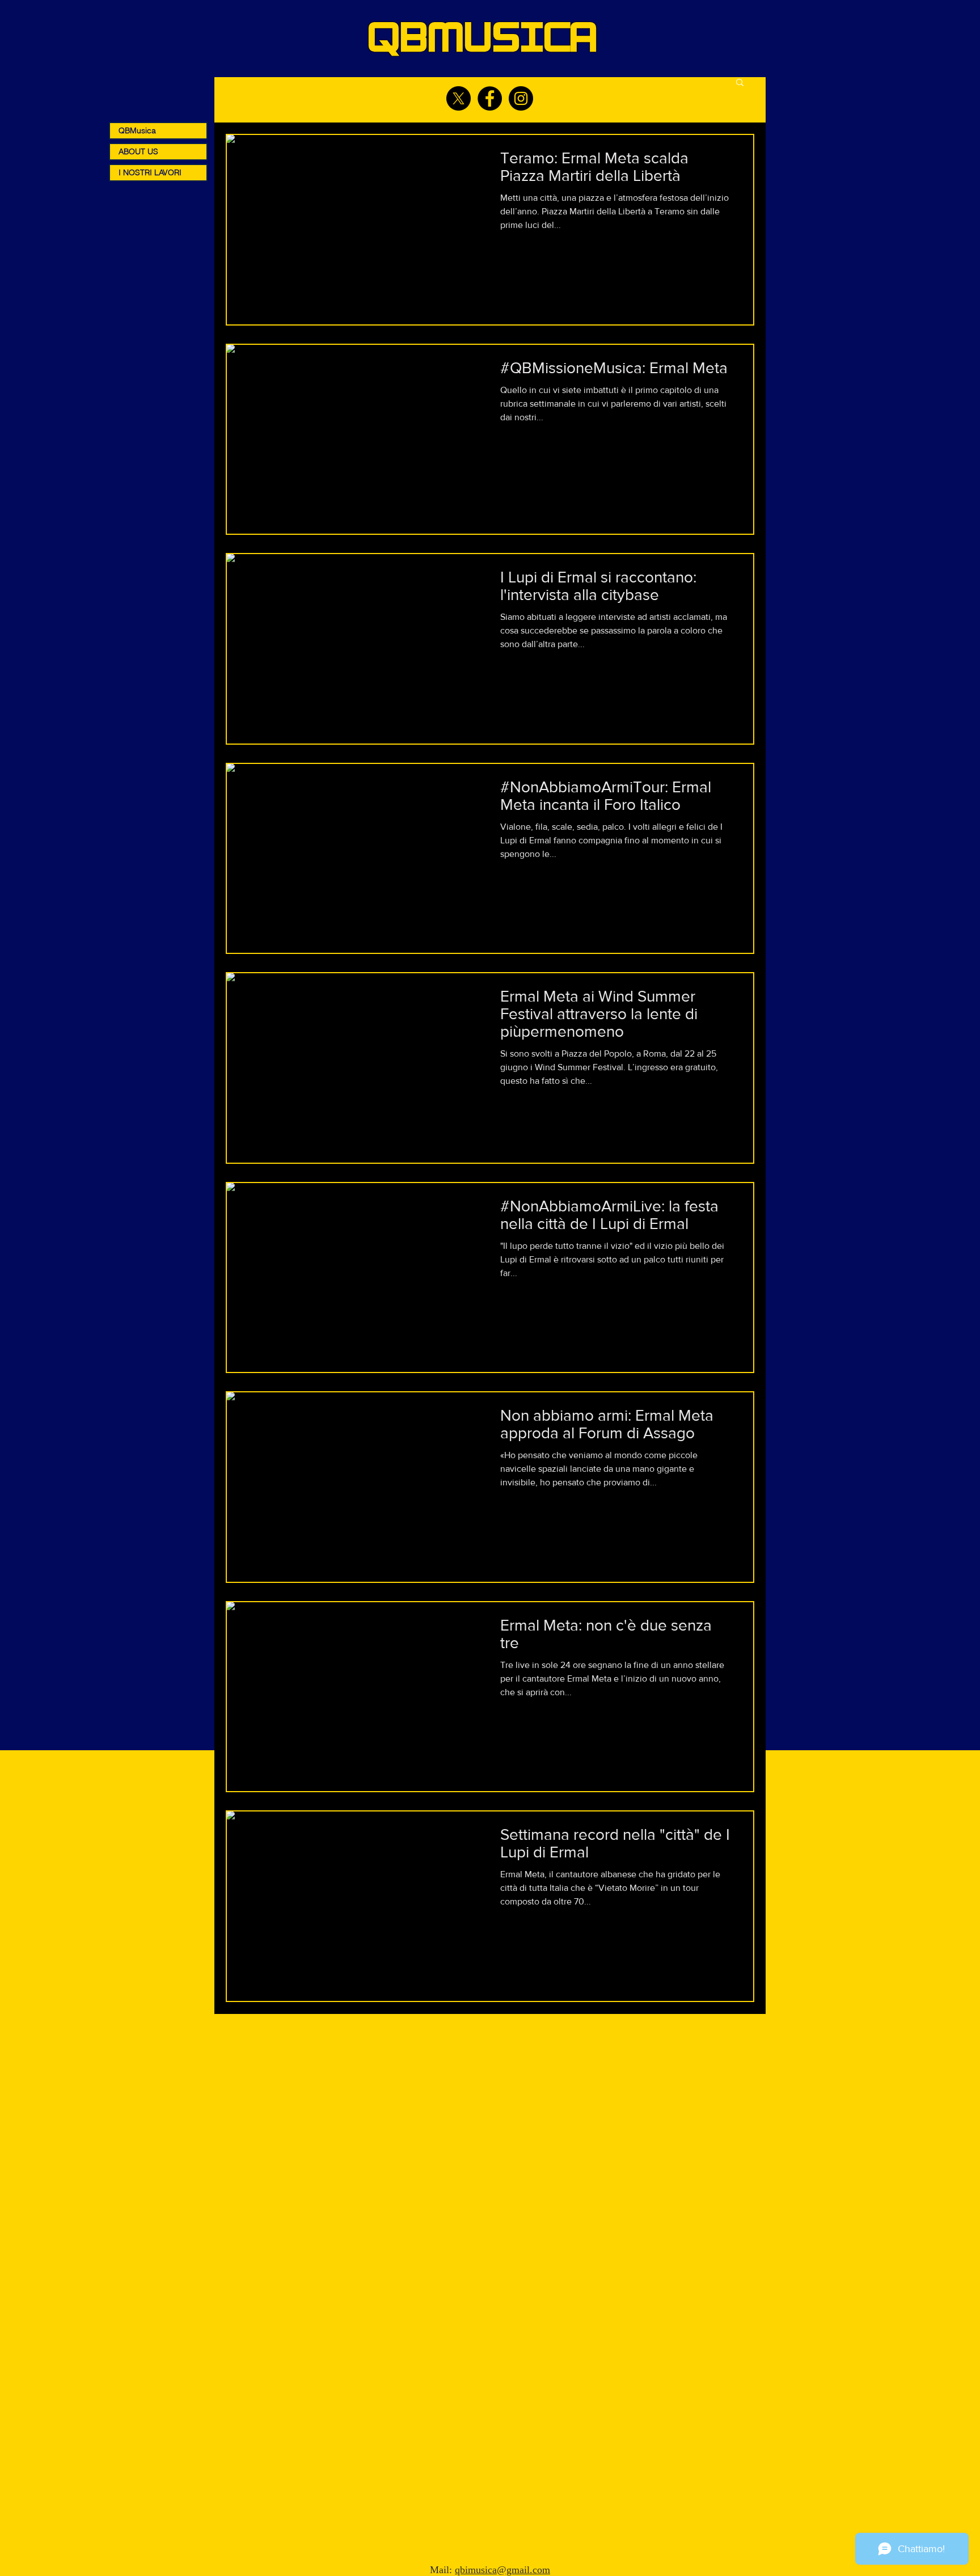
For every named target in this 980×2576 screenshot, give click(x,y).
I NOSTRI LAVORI (150, 172)
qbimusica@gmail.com (502, 2570)
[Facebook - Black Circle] (490, 98)
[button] (740, 83)
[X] (459, 98)
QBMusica (137, 130)
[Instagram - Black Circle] (521, 98)
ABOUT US (138, 151)
